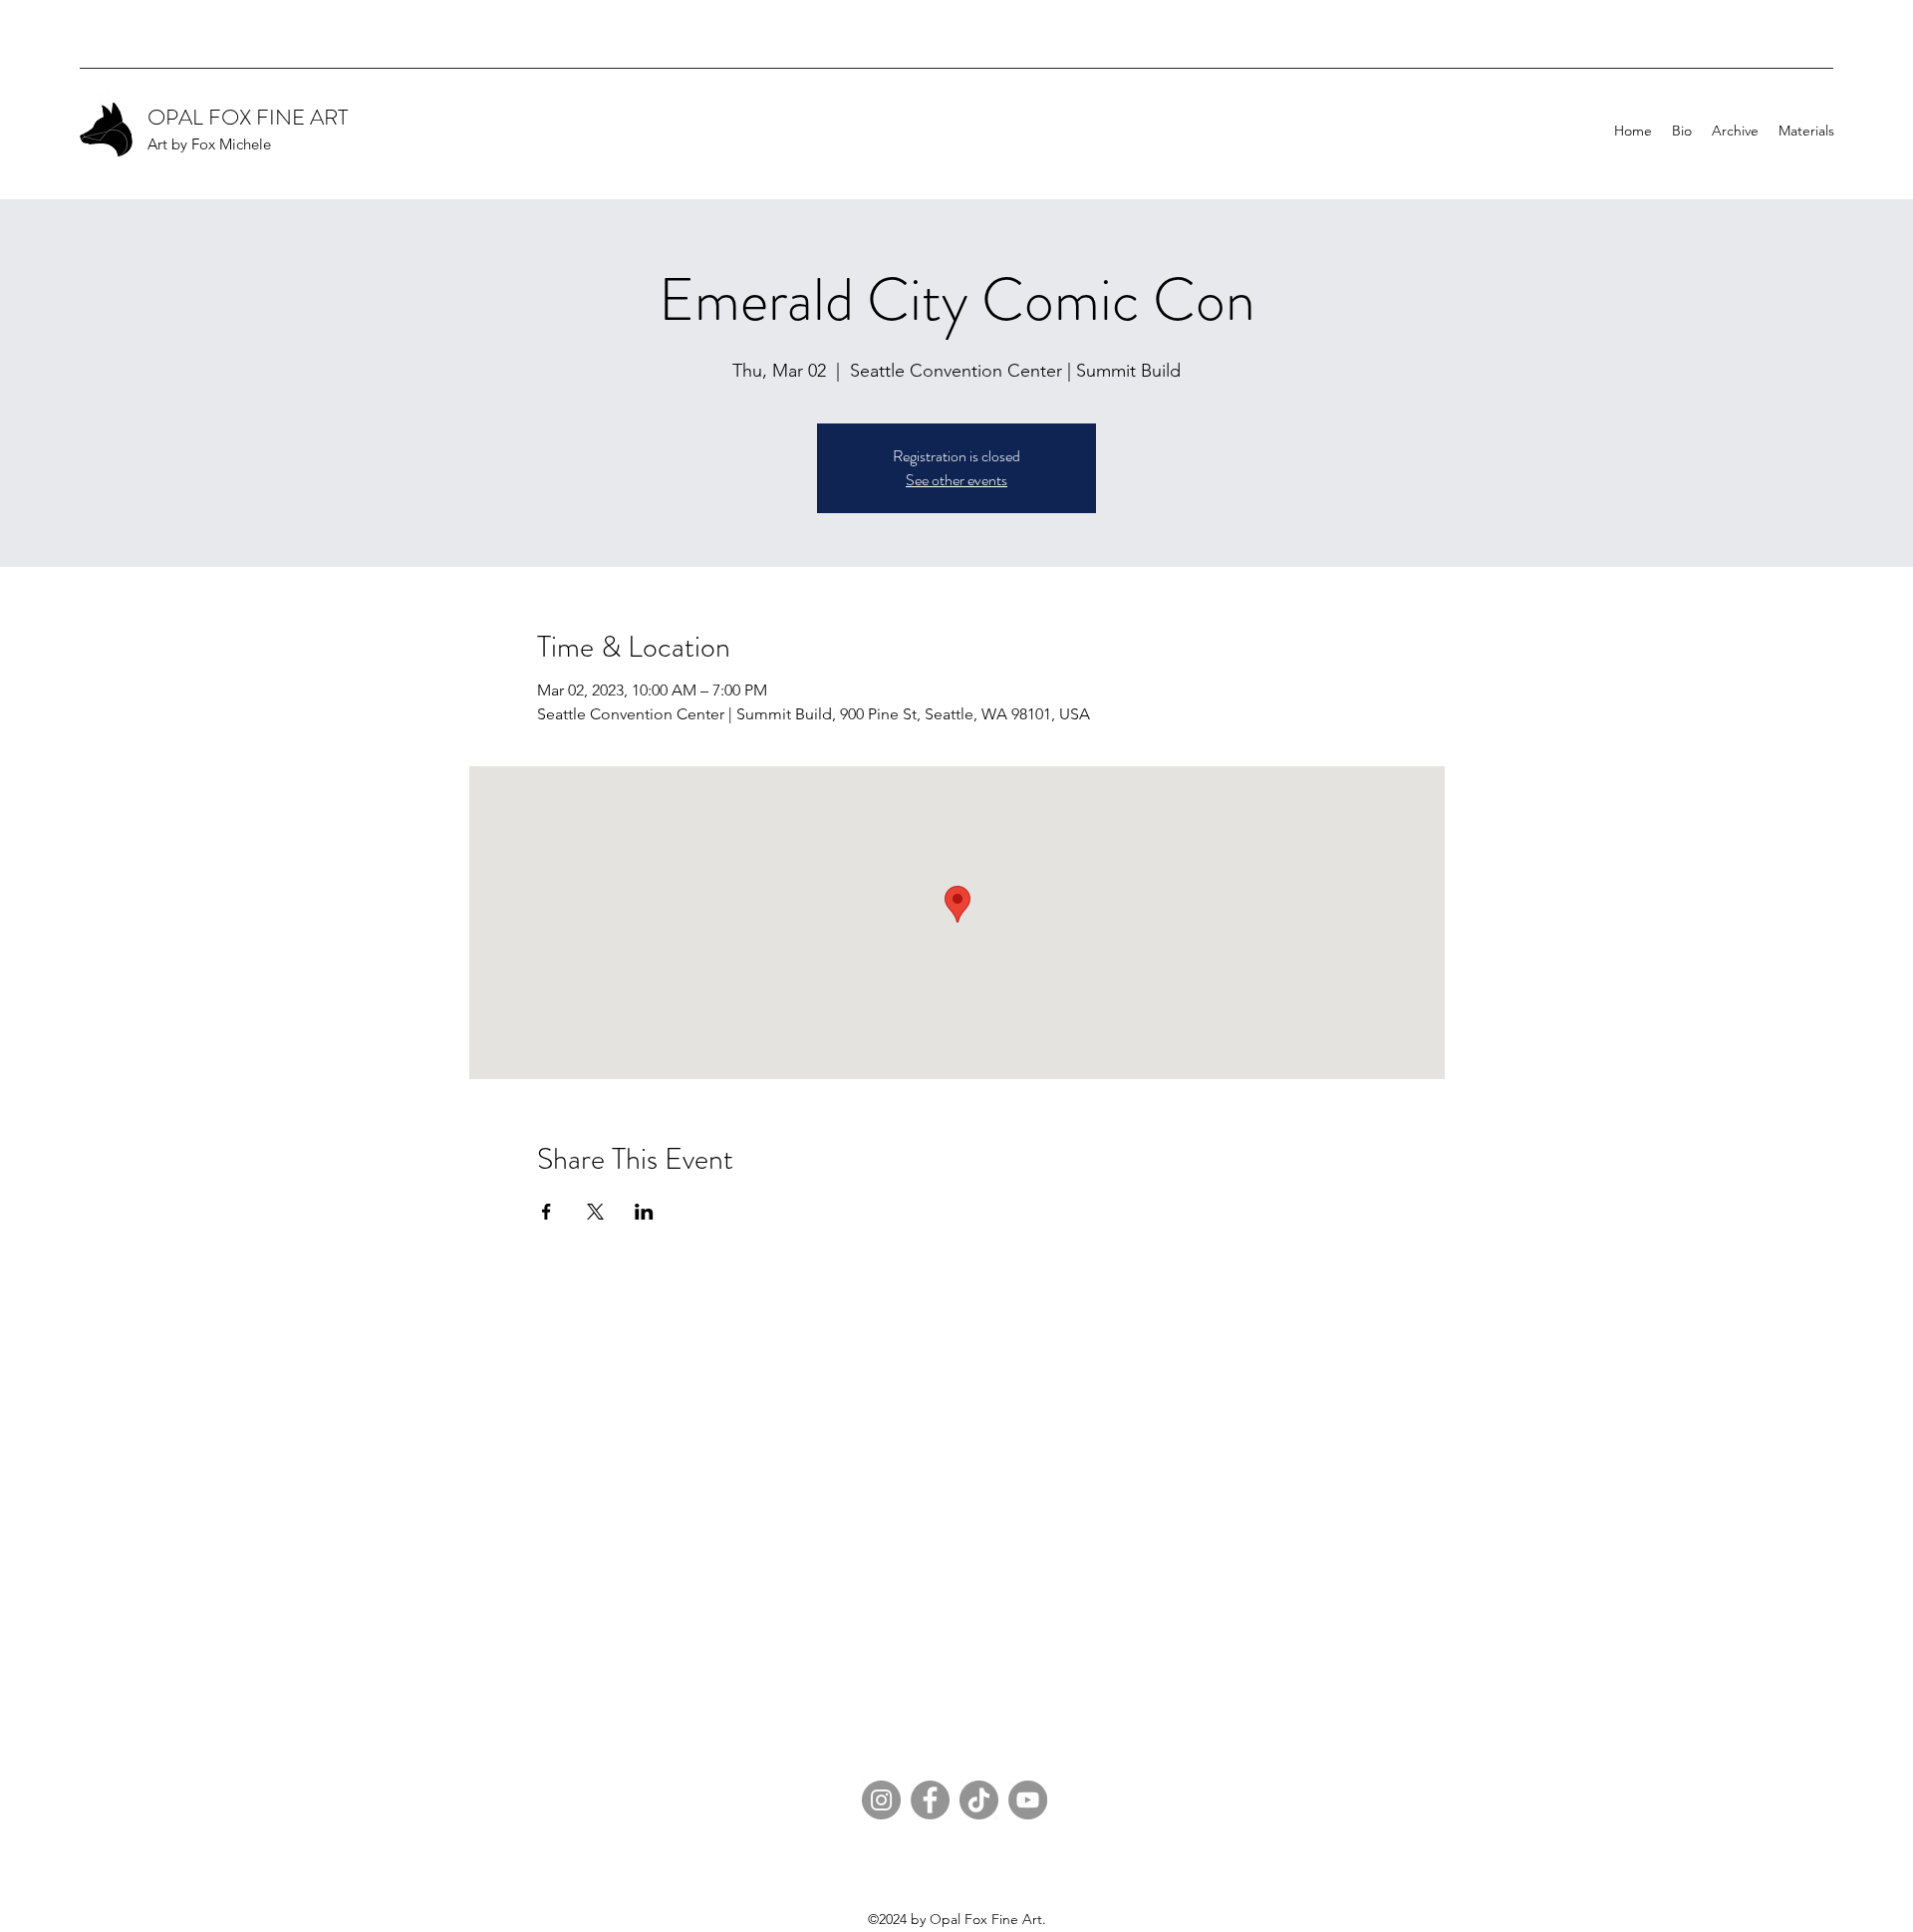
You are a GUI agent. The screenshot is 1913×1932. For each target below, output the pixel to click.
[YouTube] (1028, 1800)
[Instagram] (881, 1800)
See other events (956, 480)
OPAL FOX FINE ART (248, 117)
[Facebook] (930, 1800)
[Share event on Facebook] (547, 1212)
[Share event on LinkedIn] (644, 1212)
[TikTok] (979, 1800)
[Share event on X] (595, 1212)
